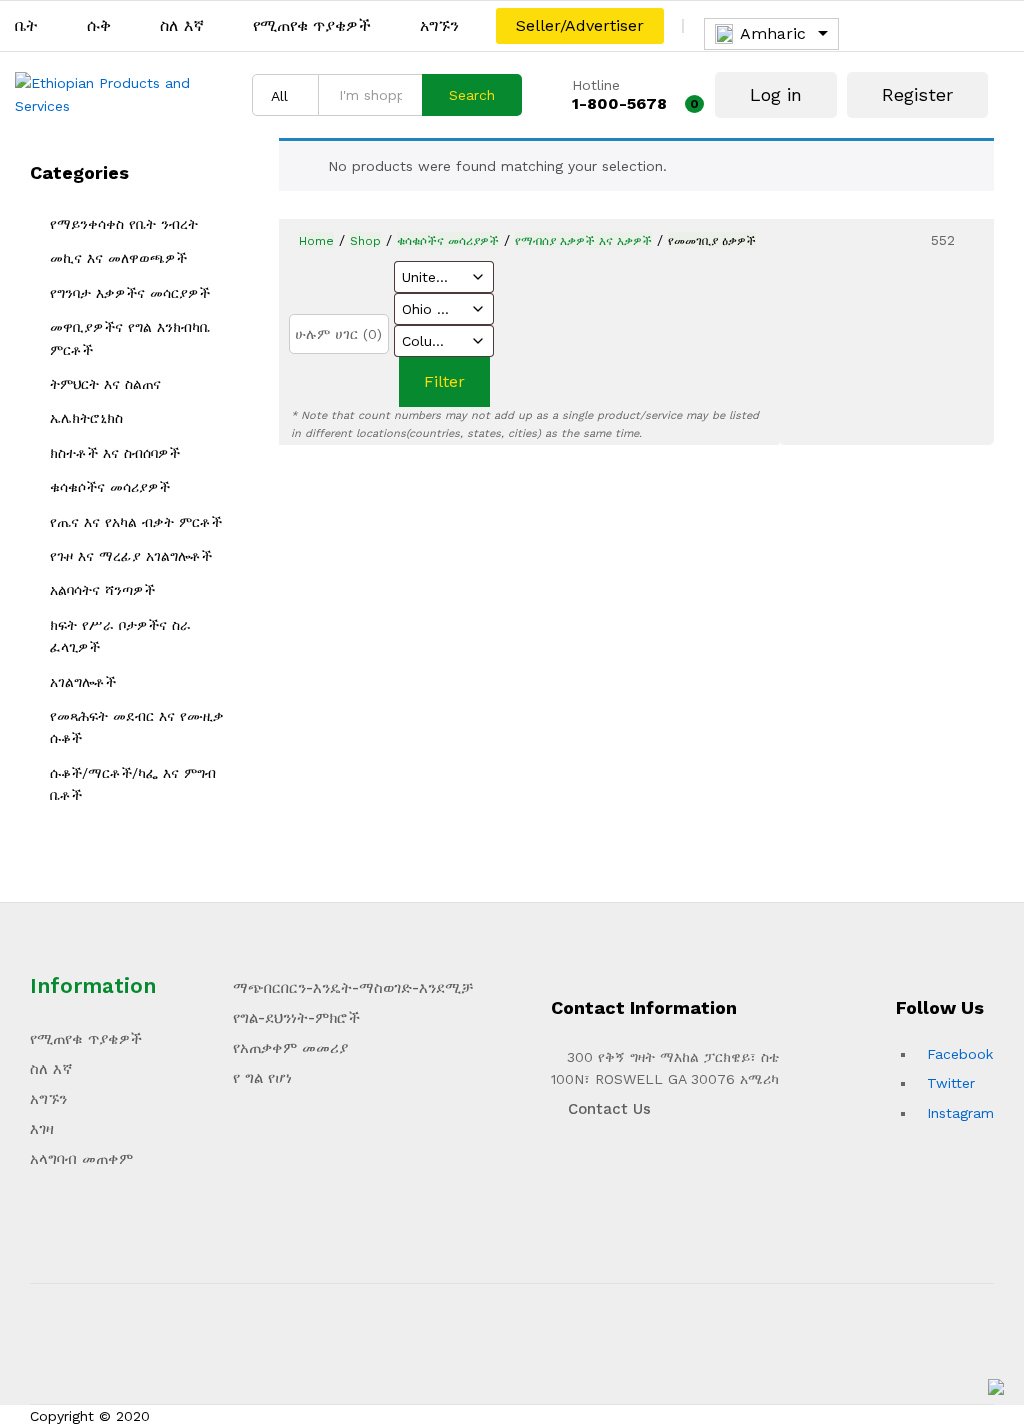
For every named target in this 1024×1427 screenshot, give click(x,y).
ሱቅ (99, 26)
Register (917, 94)
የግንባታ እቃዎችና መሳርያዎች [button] (130, 293)
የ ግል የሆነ (262, 1078)
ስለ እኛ (182, 26)
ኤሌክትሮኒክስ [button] (86, 418)
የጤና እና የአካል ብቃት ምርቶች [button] (136, 522)
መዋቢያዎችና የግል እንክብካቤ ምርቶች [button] (130, 338)
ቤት (26, 26)
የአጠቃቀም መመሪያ (290, 1048)
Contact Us (607, 1109)
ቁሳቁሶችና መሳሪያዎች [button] (110, 487)
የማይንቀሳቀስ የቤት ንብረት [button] (124, 224)
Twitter (951, 1083)
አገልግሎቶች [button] (83, 682)
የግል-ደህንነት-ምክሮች (296, 1018)
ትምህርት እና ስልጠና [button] (105, 384)
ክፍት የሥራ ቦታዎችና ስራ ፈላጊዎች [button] (120, 636)
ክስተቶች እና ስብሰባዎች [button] (115, 453)
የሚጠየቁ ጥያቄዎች (312, 26)
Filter (444, 381)
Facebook (960, 1054)
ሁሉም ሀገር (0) (338, 334)
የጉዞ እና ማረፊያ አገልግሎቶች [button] (131, 556)
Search (472, 95)
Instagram (960, 1113)
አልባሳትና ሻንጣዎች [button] (102, 590)
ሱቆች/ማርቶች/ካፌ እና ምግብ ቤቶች (133, 784)
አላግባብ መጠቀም (81, 1159)
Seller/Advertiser (580, 25)
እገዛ (42, 1129)
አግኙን (439, 26)
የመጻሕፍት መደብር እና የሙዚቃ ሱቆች (137, 727)
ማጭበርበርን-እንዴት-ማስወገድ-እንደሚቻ (353, 988)
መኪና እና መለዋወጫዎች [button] (118, 258)
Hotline (596, 85)
